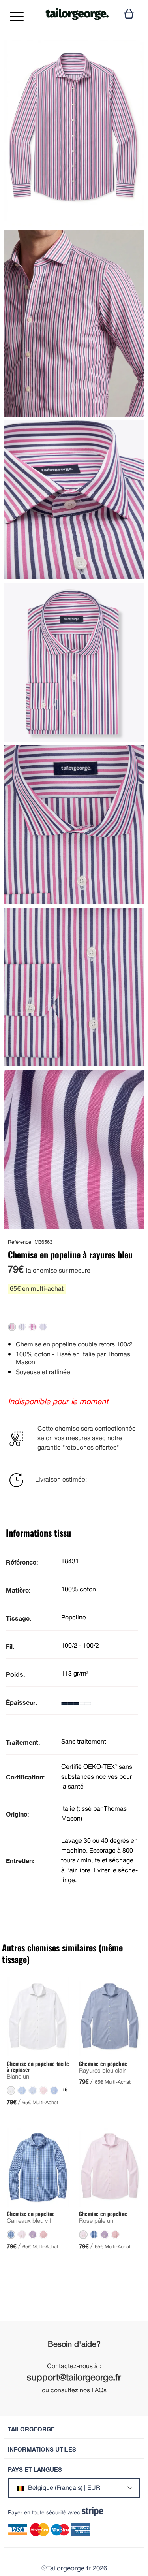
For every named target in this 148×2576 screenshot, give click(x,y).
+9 (65, 2090)
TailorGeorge (31, 2429)
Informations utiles (42, 2449)
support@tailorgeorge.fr (74, 2378)
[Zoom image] (131, 53)
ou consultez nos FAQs (74, 2391)
